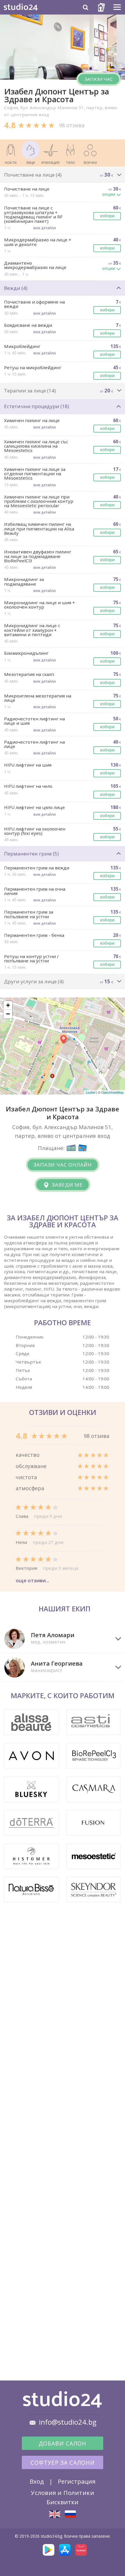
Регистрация (77, 2481)
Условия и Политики (63, 2493)
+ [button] (8, 1005)
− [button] (8, 1014)
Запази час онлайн (63, 1165)
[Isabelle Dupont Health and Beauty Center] (55, 2514)
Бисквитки (63, 2502)
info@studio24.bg (68, 2422)
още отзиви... (32, 1580)
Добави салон (63, 2444)
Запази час (99, 79)
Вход (37, 2481)
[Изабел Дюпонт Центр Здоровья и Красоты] (70, 2514)
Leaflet (91, 1092)
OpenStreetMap (112, 1092)
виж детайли (45, 228)
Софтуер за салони (63, 2463)
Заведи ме (67, 1185)
